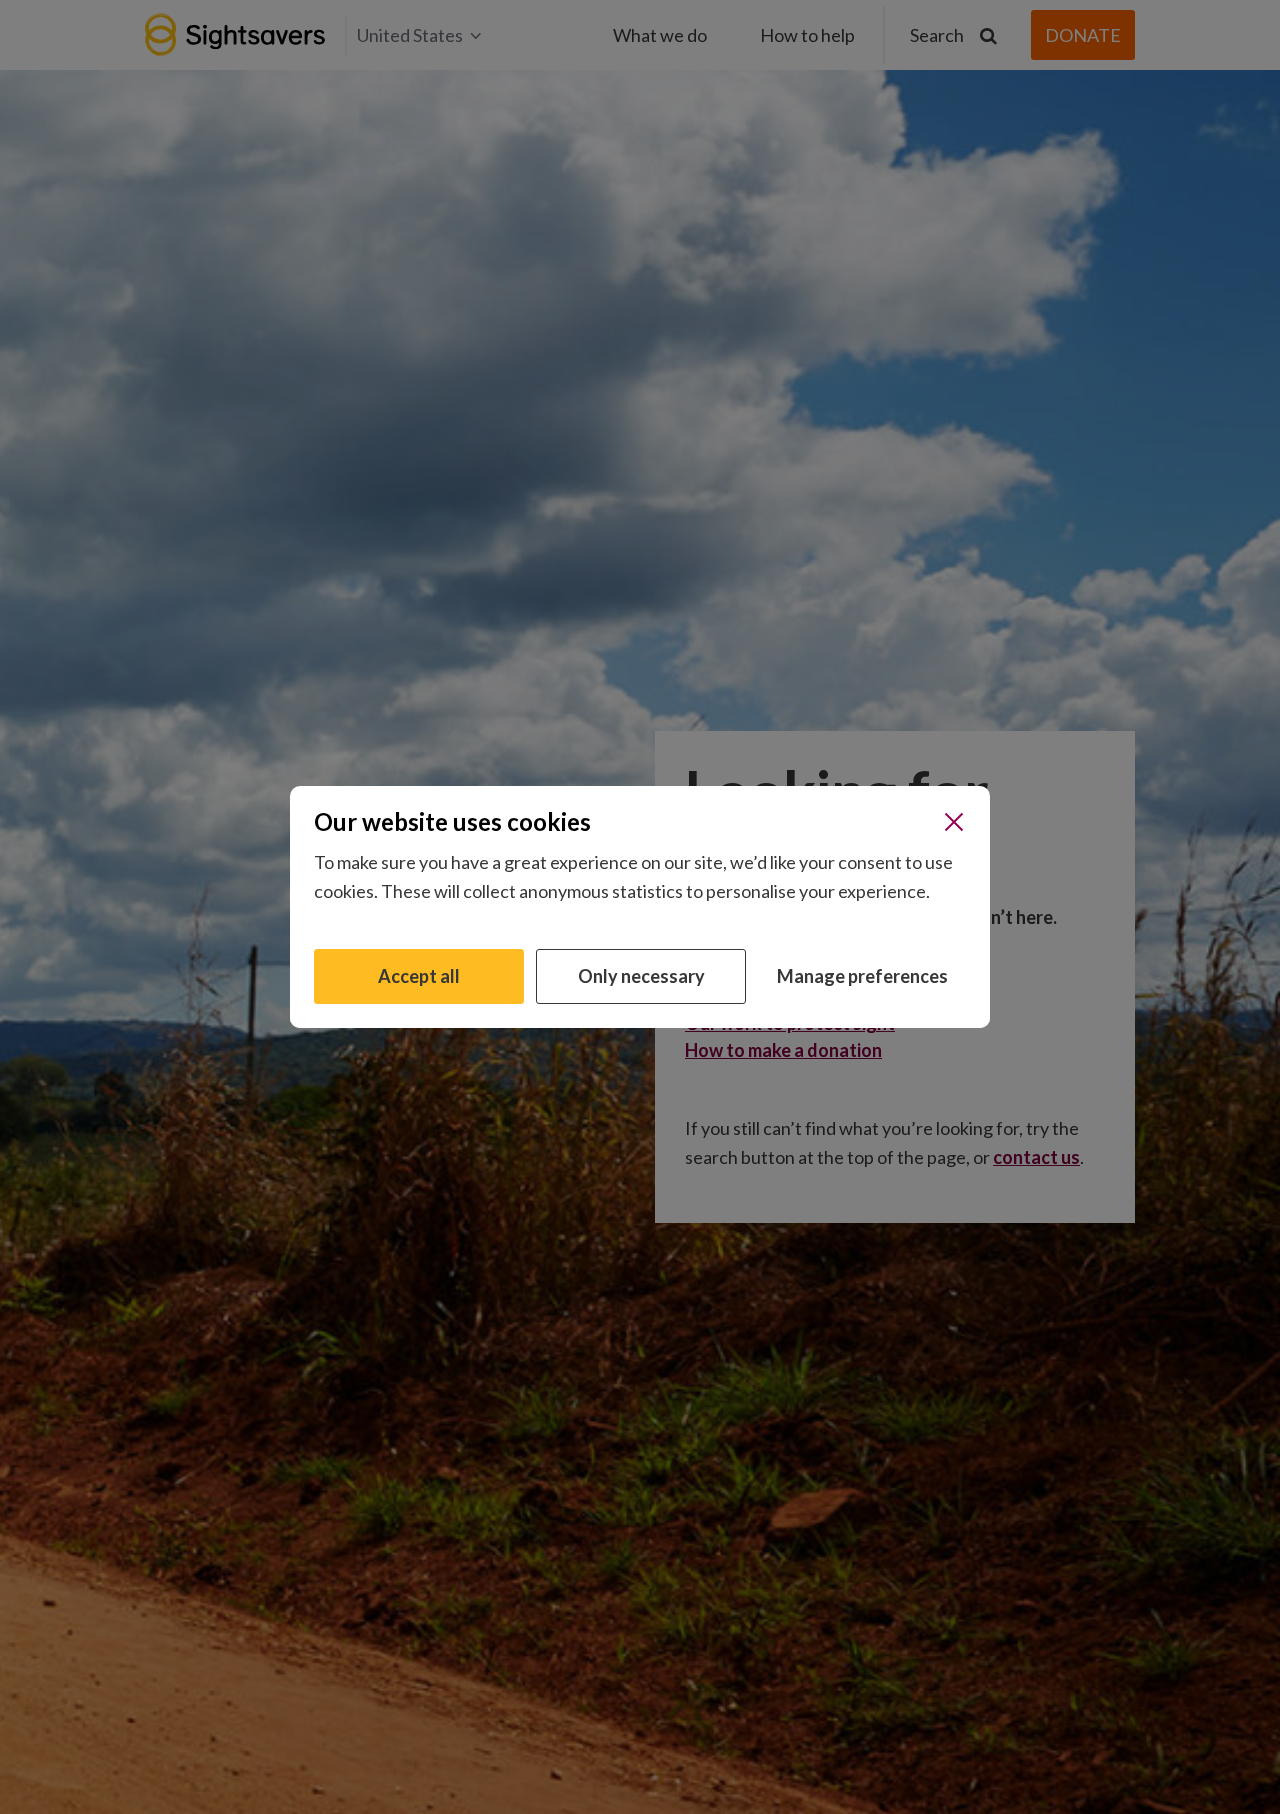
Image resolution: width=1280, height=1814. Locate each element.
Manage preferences (862, 976)
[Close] (954, 822)
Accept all (419, 976)
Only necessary (641, 976)
